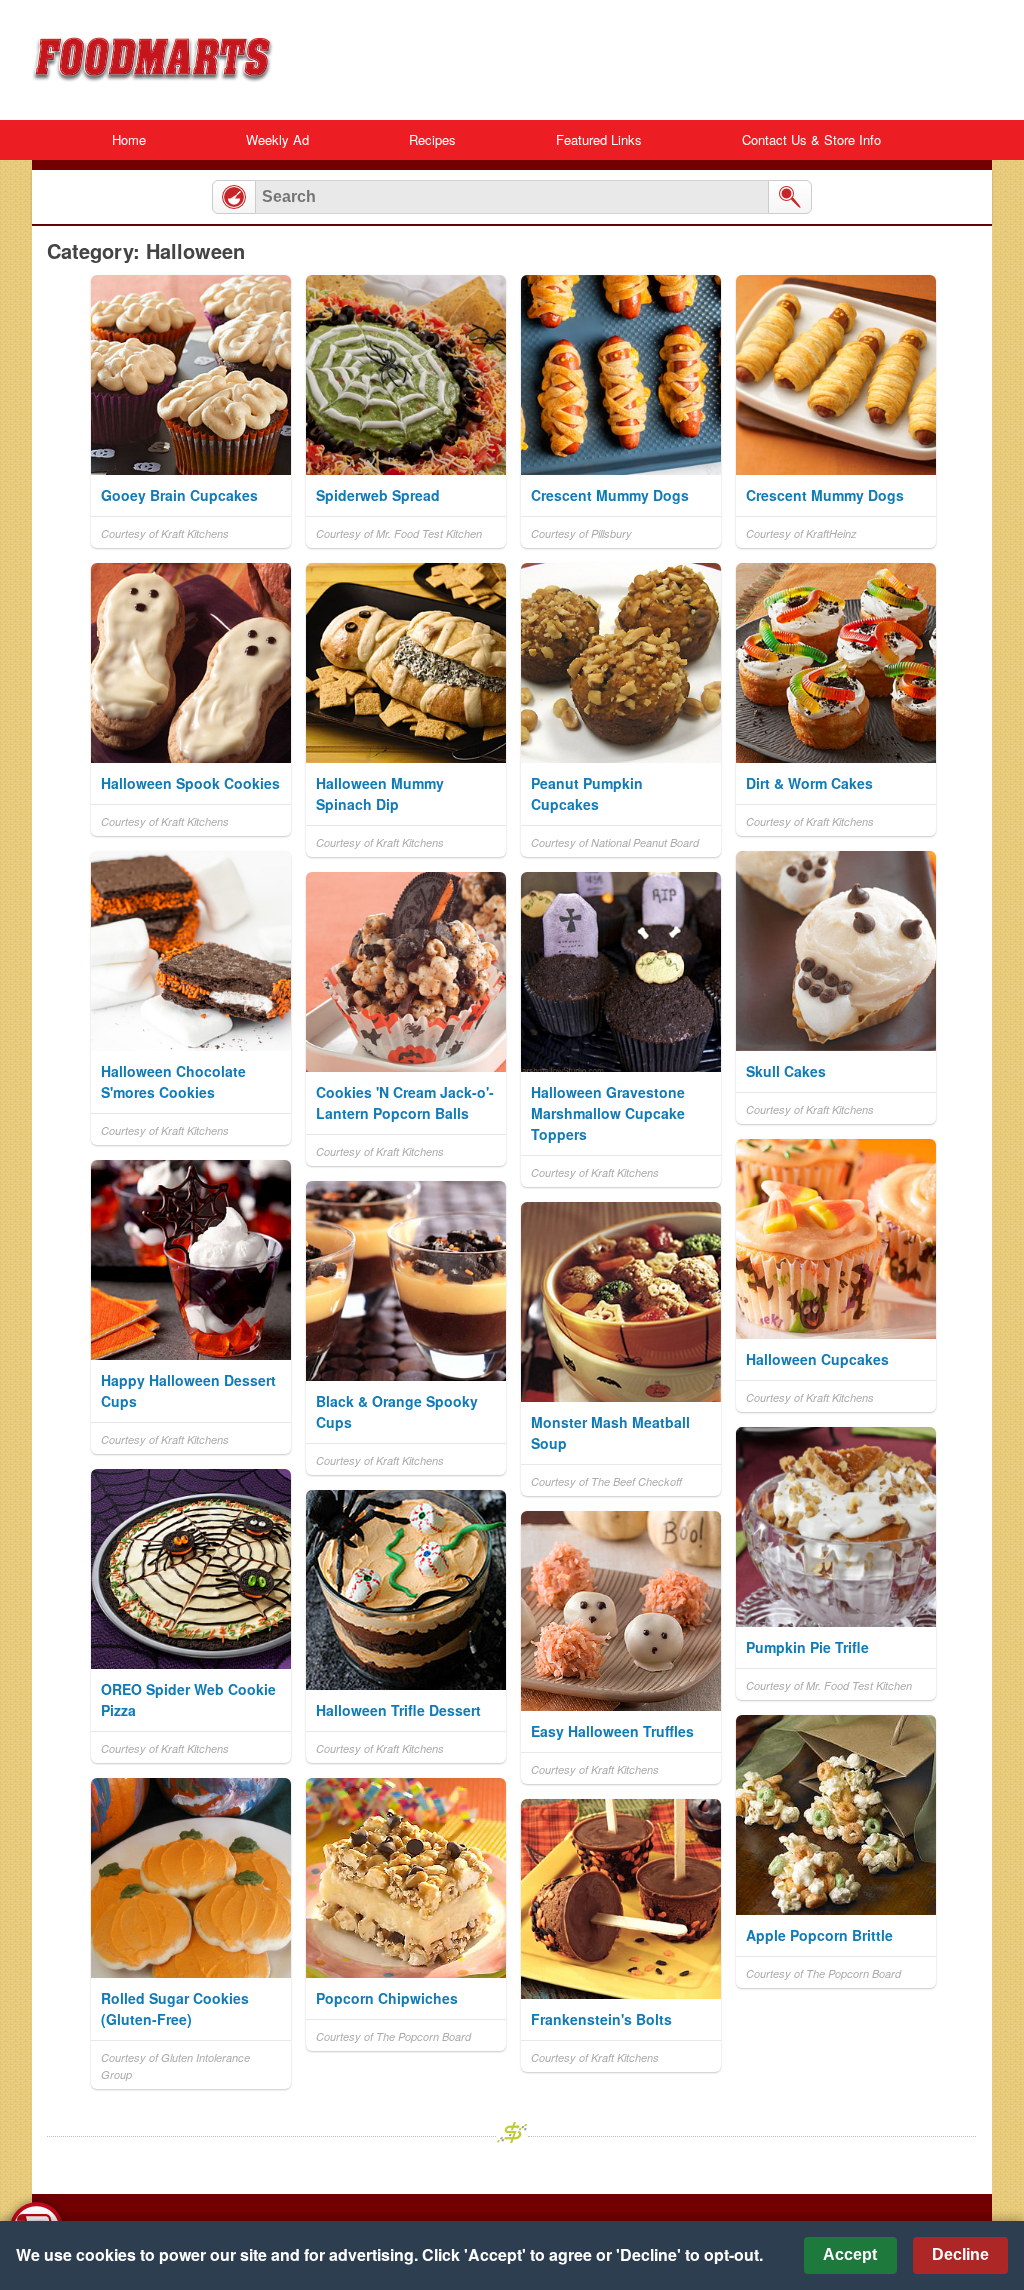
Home (129, 139)
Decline (960, 2254)
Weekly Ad (277, 139)
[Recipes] (234, 197)
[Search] (790, 197)
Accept (850, 2254)
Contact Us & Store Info (811, 139)
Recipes (432, 139)
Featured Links (599, 139)
